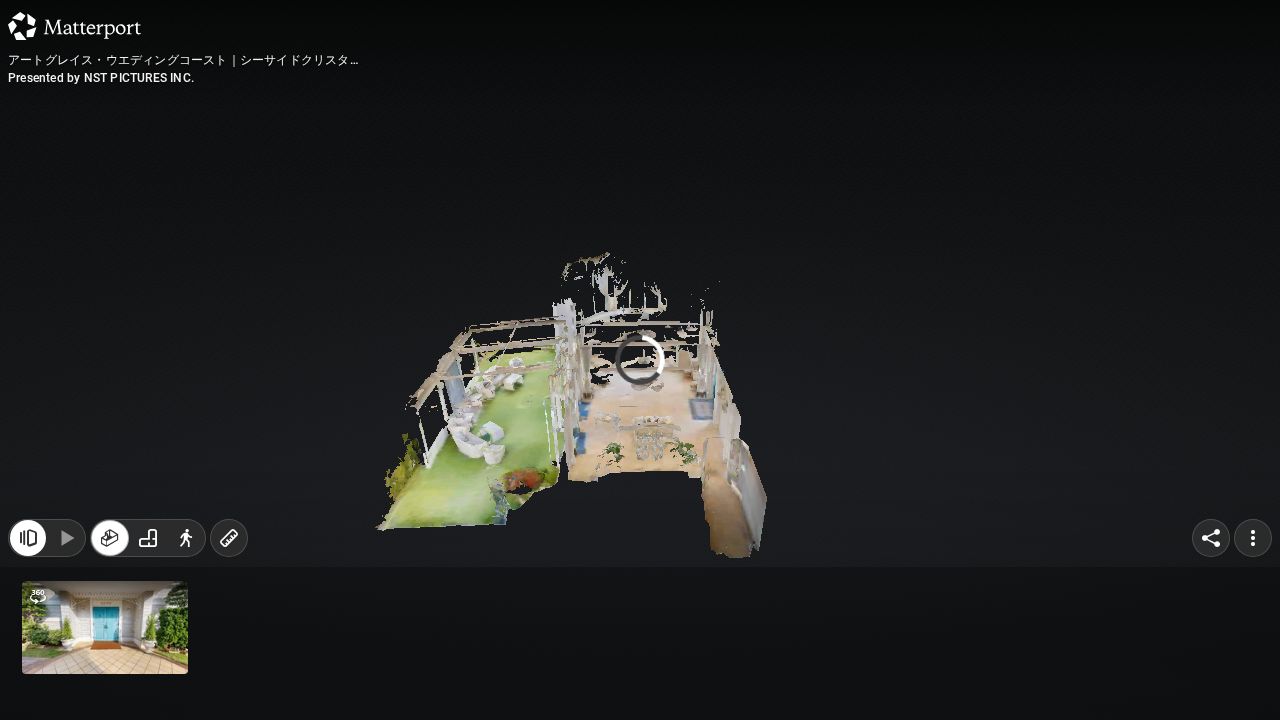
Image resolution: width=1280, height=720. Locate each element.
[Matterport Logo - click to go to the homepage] (74, 26)
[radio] (110, 538)
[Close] (28, 538)
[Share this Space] (1211, 538)
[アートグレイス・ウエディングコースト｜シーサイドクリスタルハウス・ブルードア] (640, 360)
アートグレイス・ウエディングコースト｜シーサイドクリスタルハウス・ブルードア (179, 61)
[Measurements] (229, 538)
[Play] (66, 538)
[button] (105, 627)
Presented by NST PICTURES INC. (101, 78)
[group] (148, 538)
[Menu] (1253, 538)
